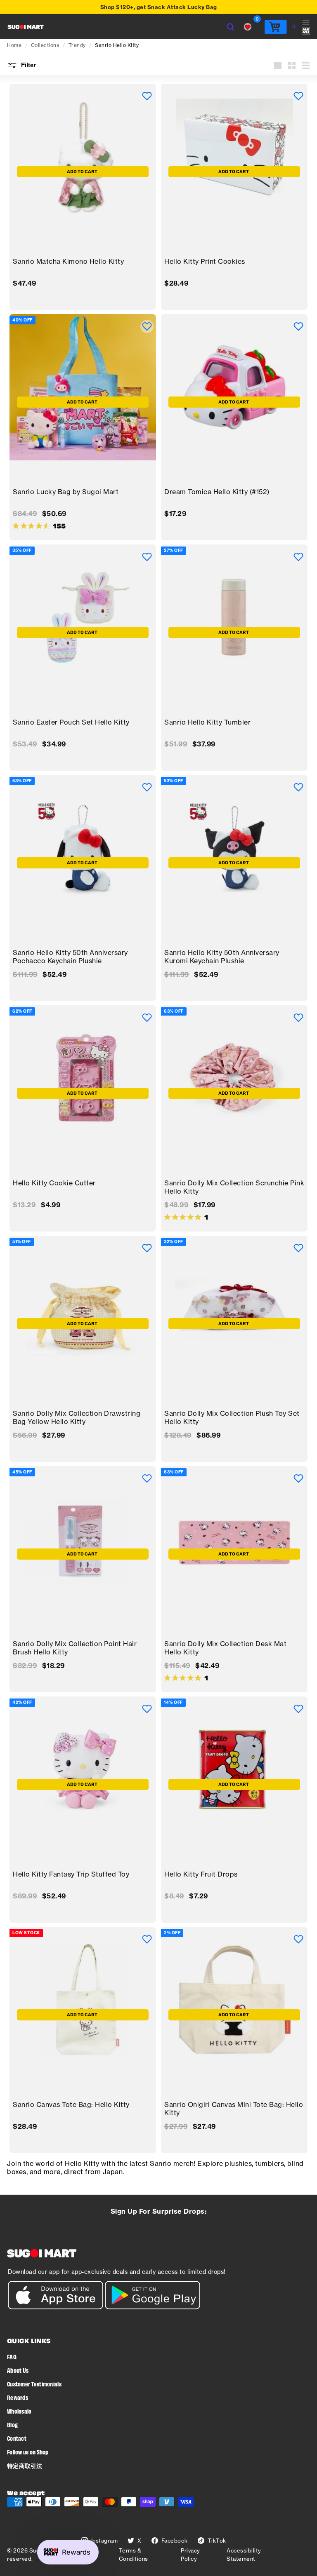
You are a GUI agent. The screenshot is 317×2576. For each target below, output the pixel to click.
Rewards (18, 2397)
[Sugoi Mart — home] (26, 27)
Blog (12, 2425)
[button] (147, 96)
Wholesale (19, 2411)
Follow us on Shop (28, 2452)
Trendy (77, 45)
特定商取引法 (25, 2465)
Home (14, 45)
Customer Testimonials (34, 2384)
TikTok (217, 2541)
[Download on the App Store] (56, 2307)
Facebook (175, 2541)
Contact (17, 2438)
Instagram (105, 2541)
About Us (18, 2370)
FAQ (12, 2357)
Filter (28, 65)
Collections (45, 45)
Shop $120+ (117, 7)
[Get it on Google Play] (153, 2307)
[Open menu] (306, 27)
